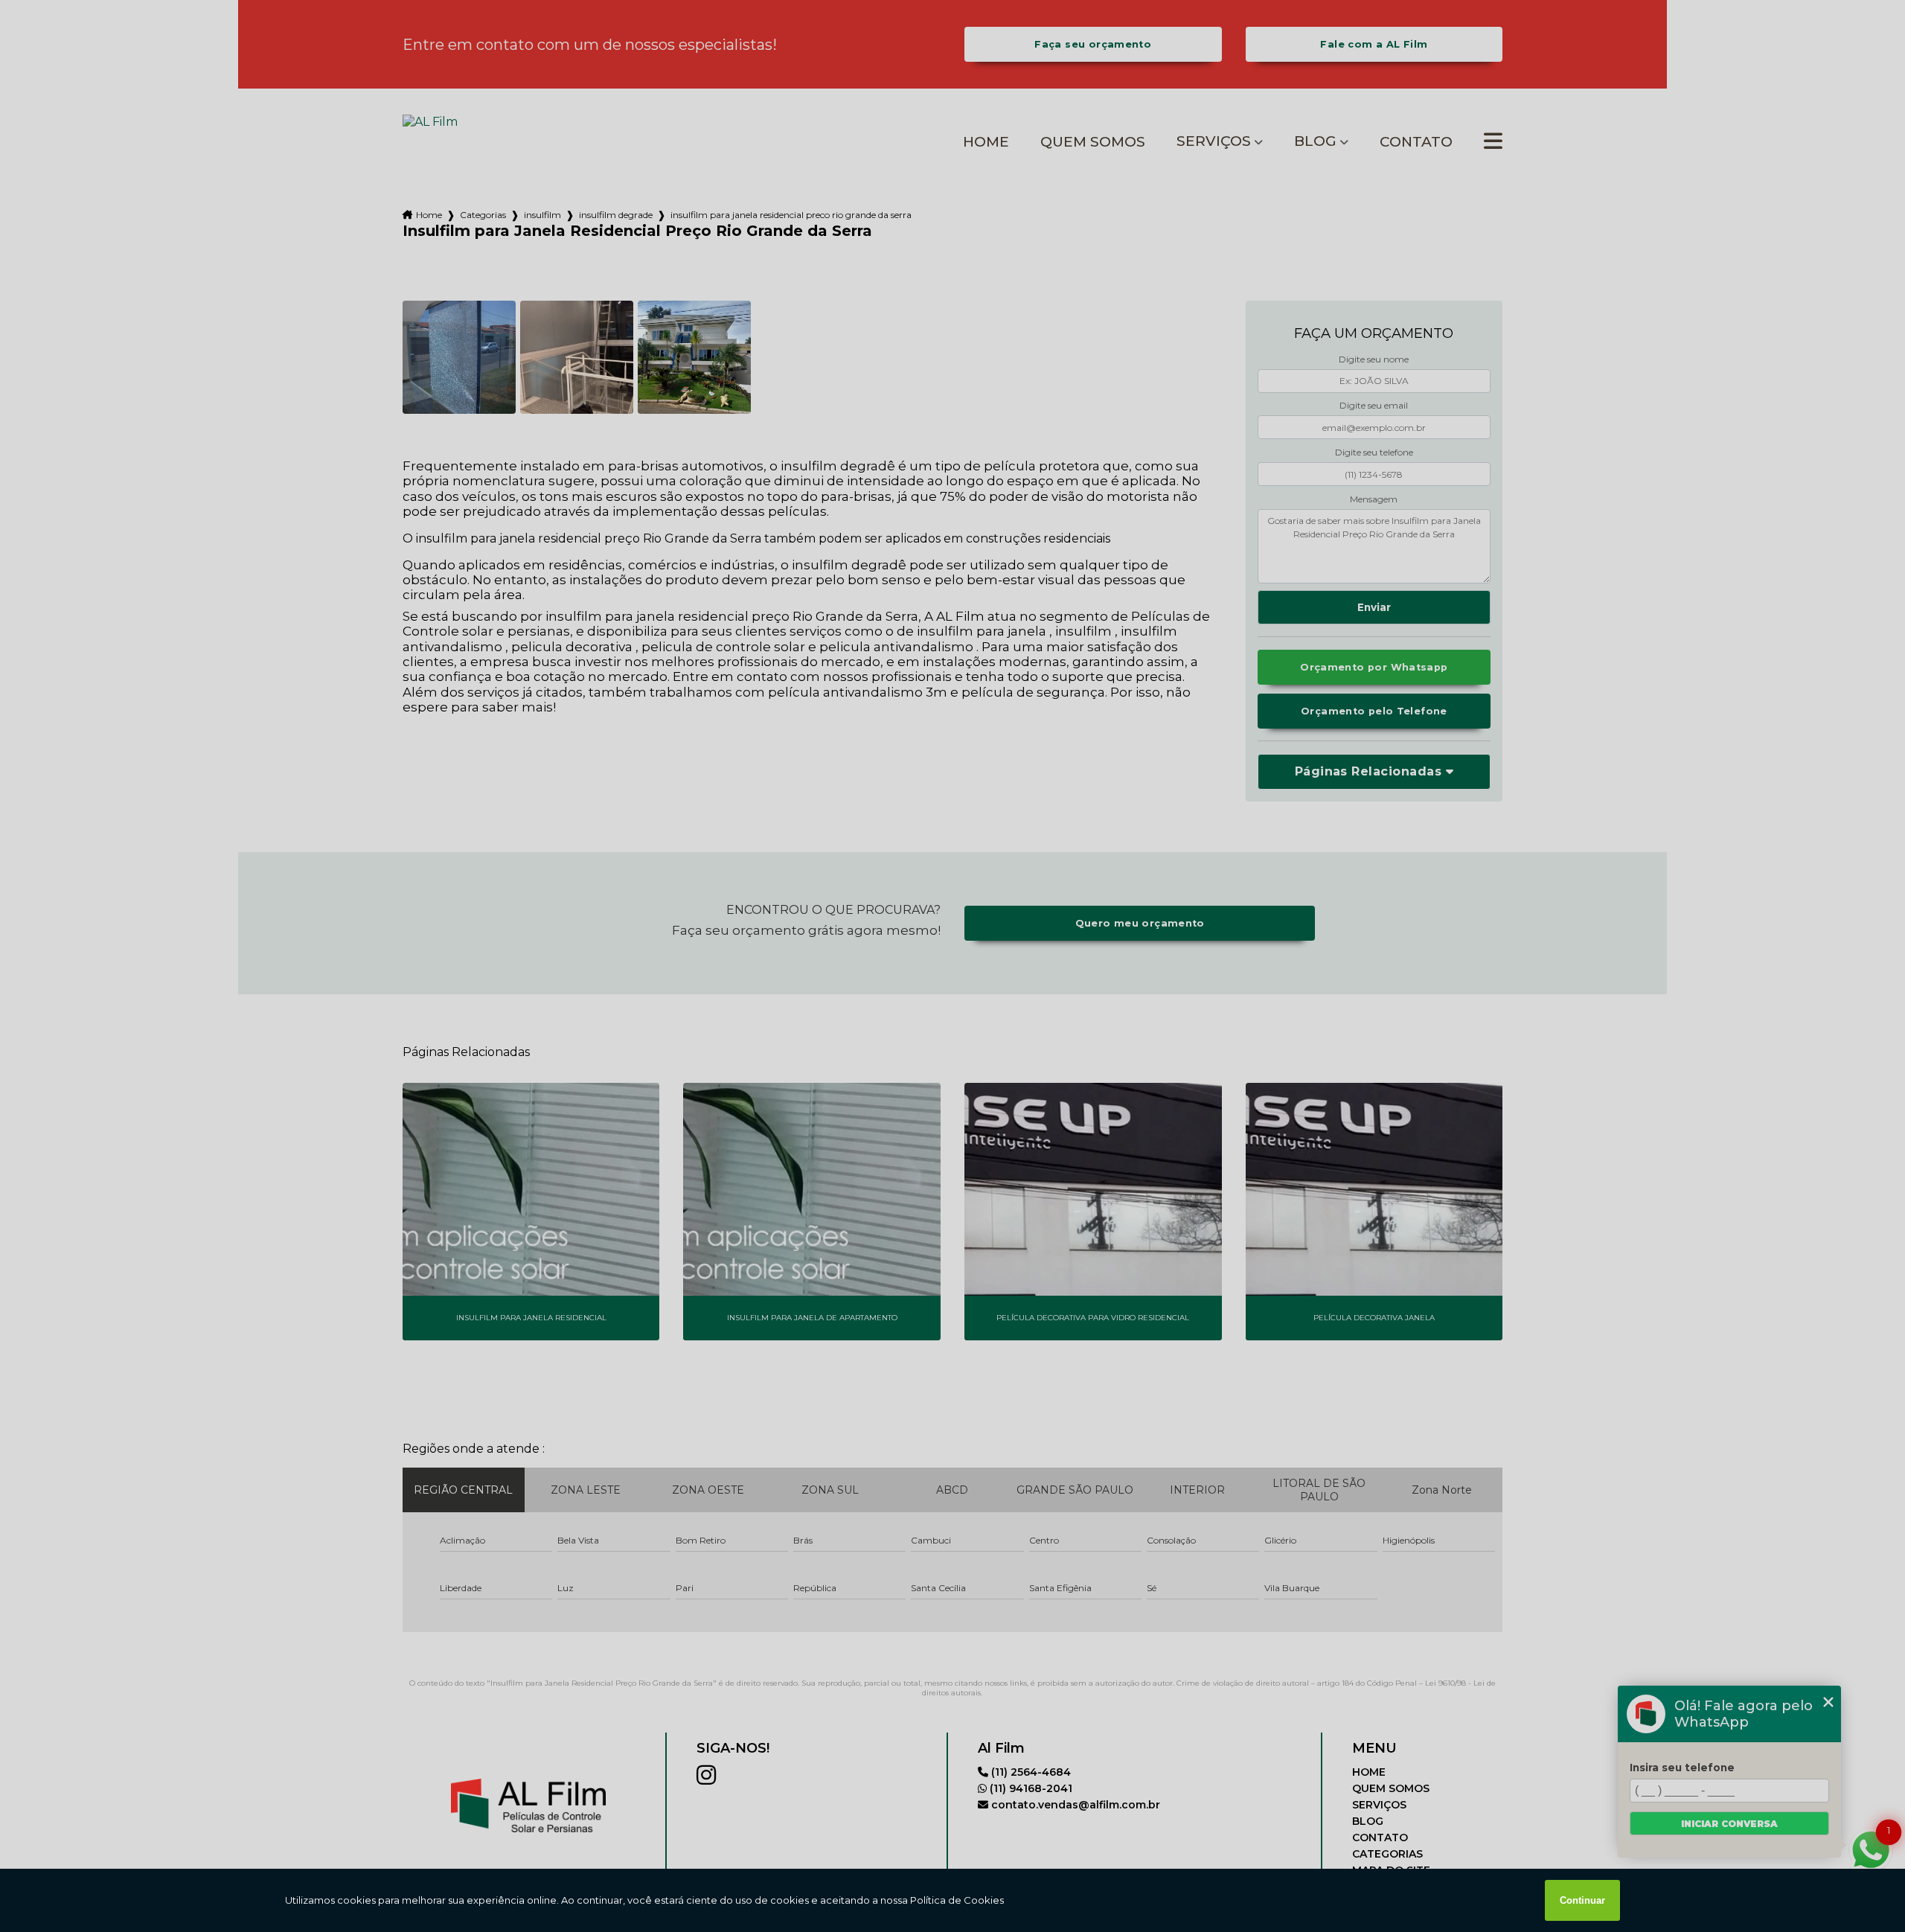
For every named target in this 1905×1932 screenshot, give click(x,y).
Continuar (1582, 1900)
